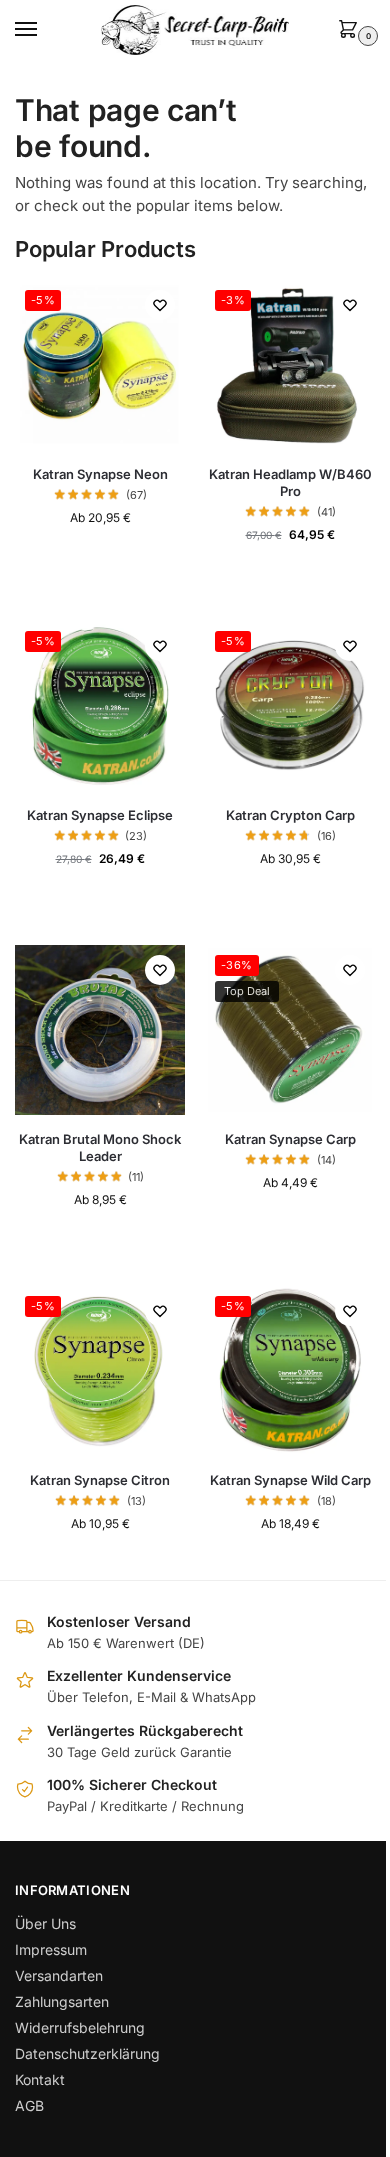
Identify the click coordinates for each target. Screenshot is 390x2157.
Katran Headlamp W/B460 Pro (290, 482)
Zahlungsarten (62, 2001)
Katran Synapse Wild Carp (290, 1480)
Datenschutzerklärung (87, 2053)
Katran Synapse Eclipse (100, 815)
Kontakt (40, 2079)
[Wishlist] (160, 305)
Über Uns (45, 1923)
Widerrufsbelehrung (80, 2027)
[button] (352, 30)
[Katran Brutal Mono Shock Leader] (100, 1030)
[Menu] (45, 30)
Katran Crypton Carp (290, 815)
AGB (29, 2105)
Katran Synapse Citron (100, 1480)
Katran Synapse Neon (100, 474)
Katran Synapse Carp (290, 1139)
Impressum (51, 1949)
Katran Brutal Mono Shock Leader (100, 1147)
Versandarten (59, 1975)
